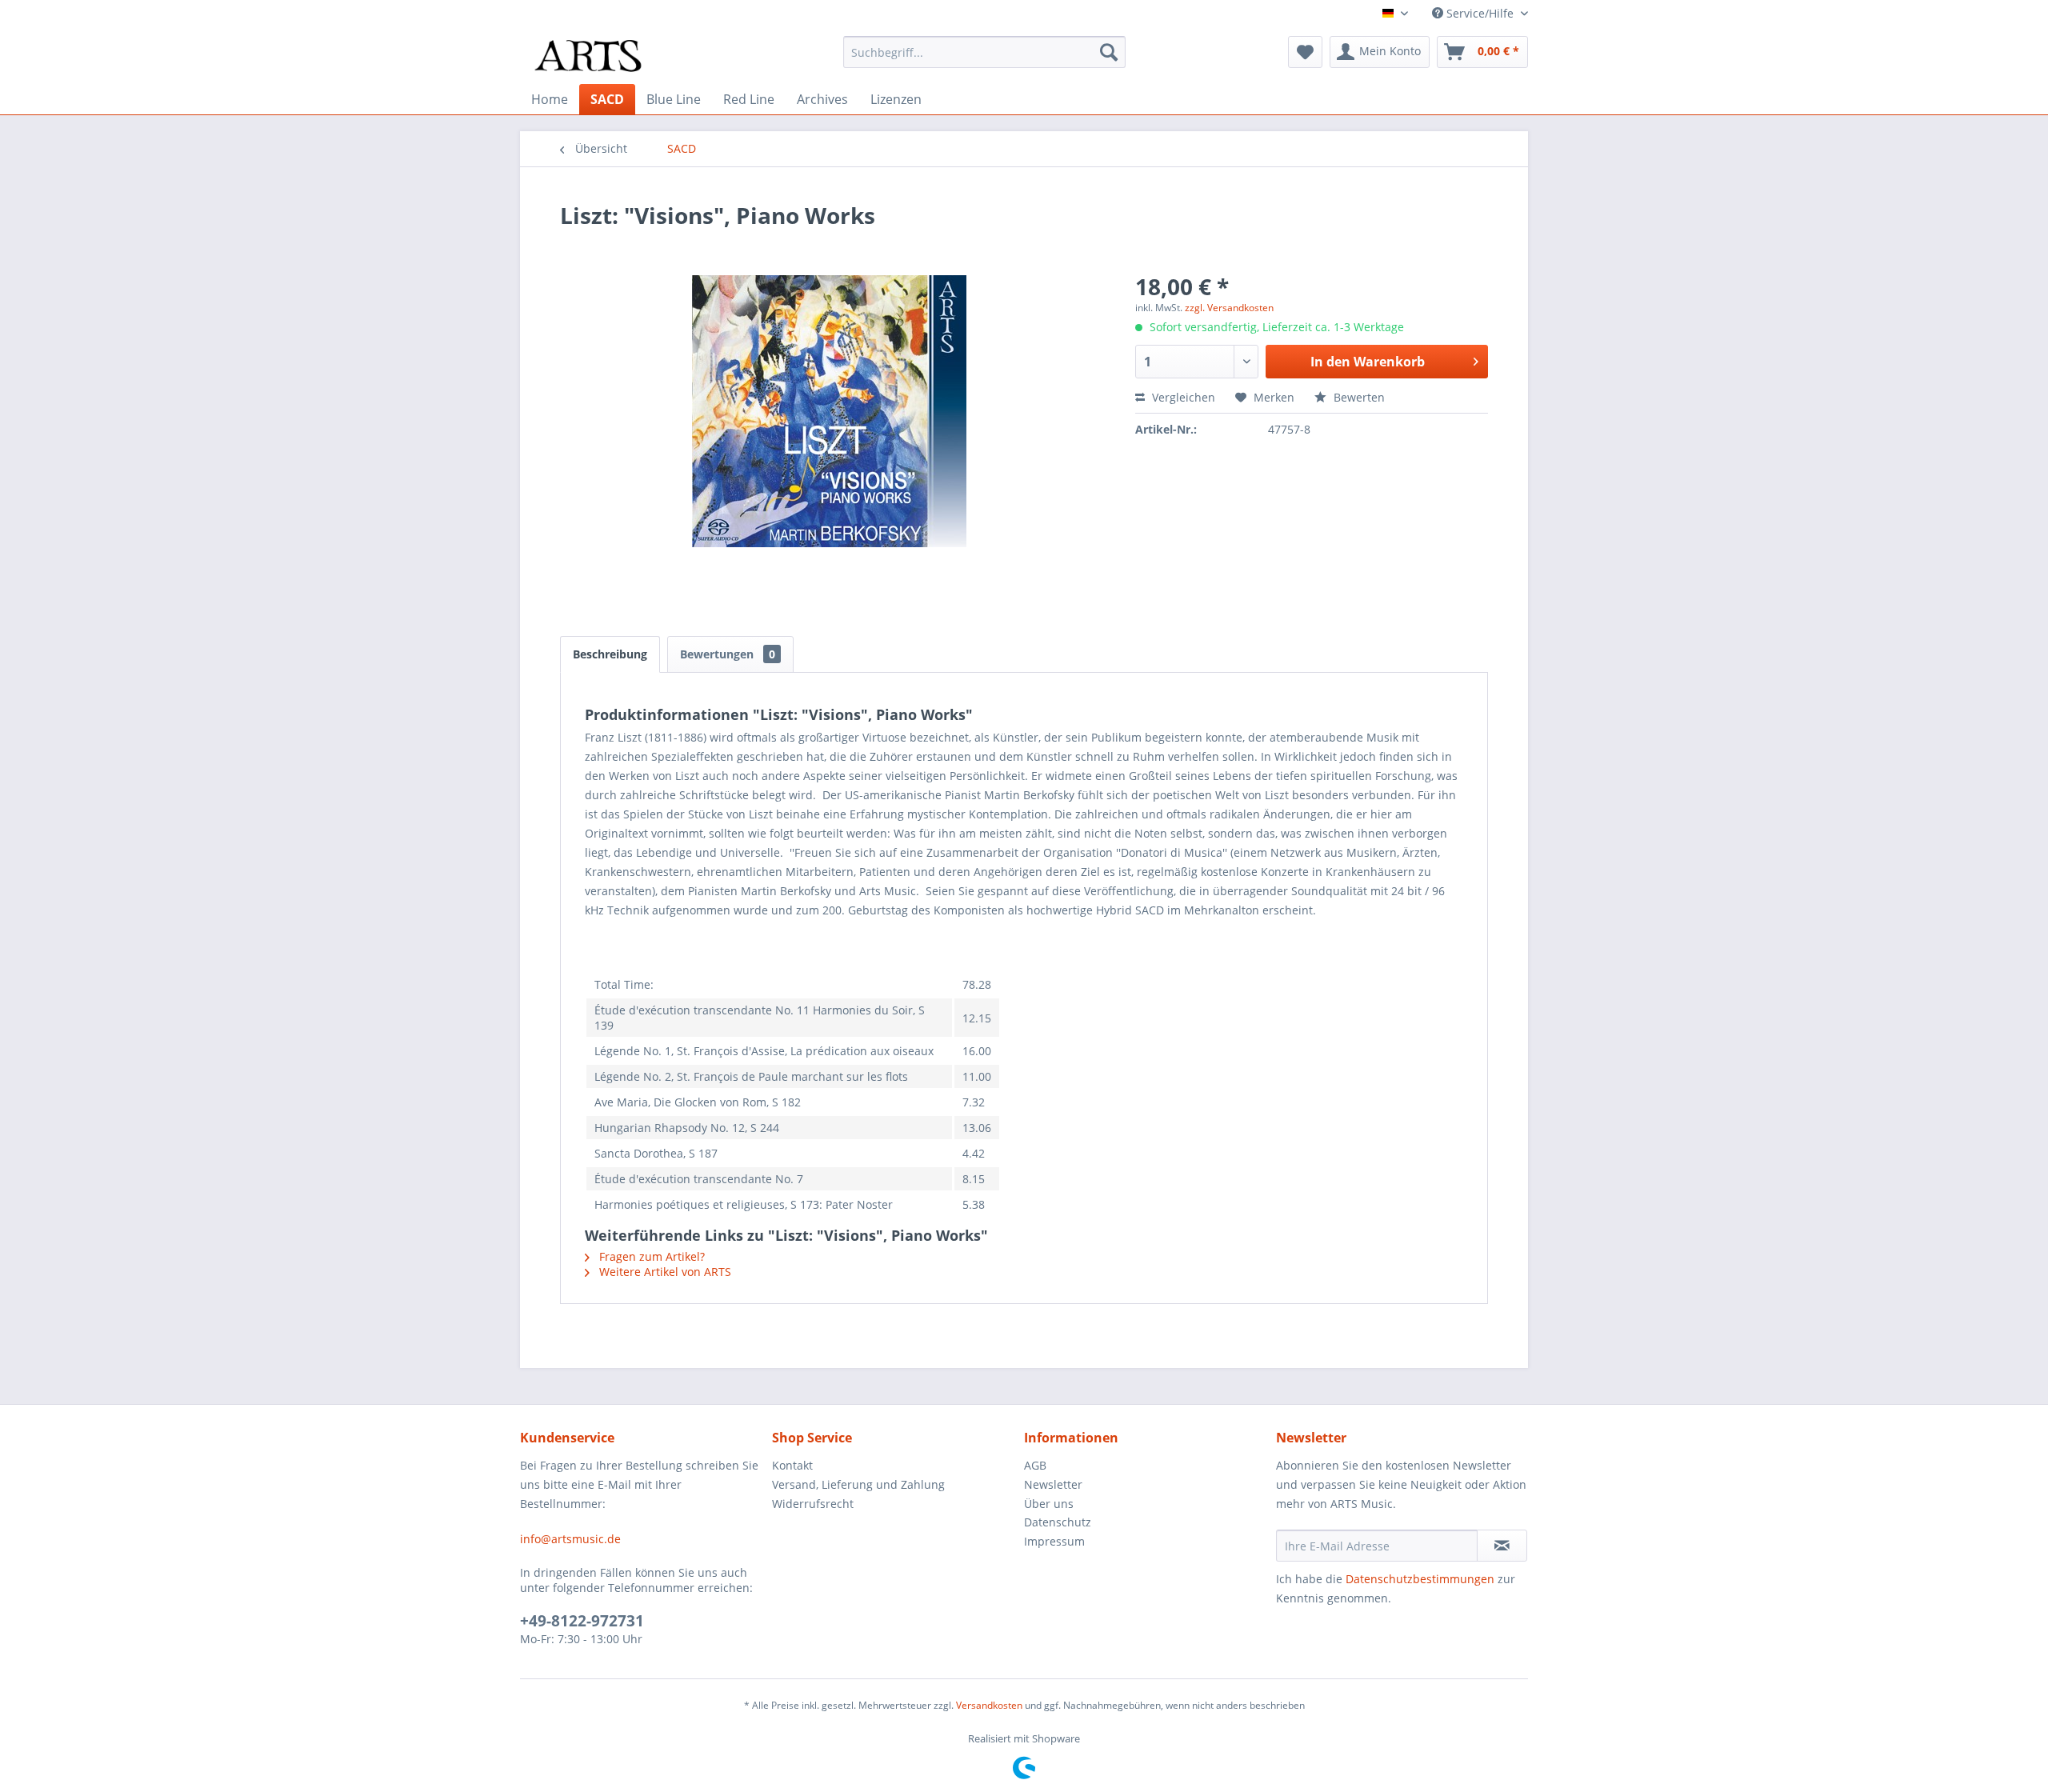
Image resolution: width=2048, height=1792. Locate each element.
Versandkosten (989, 1705)
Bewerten (1358, 397)
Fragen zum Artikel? (650, 1256)
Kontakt (792, 1465)
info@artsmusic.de (570, 1539)
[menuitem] (984, 52)
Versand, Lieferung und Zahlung (858, 1484)
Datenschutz (1058, 1522)
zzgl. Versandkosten (1229, 308)
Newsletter (1053, 1484)
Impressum (1054, 1541)
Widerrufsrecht (813, 1504)
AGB (1035, 1465)
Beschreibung (610, 654)
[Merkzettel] (1305, 52)
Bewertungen (728, 654)
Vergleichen (1182, 397)
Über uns (1049, 1504)
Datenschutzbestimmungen (1420, 1579)
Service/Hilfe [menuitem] (1480, 13)
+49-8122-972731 (582, 1621)
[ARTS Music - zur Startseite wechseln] (588, 56)
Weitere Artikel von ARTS (664, 1272)
